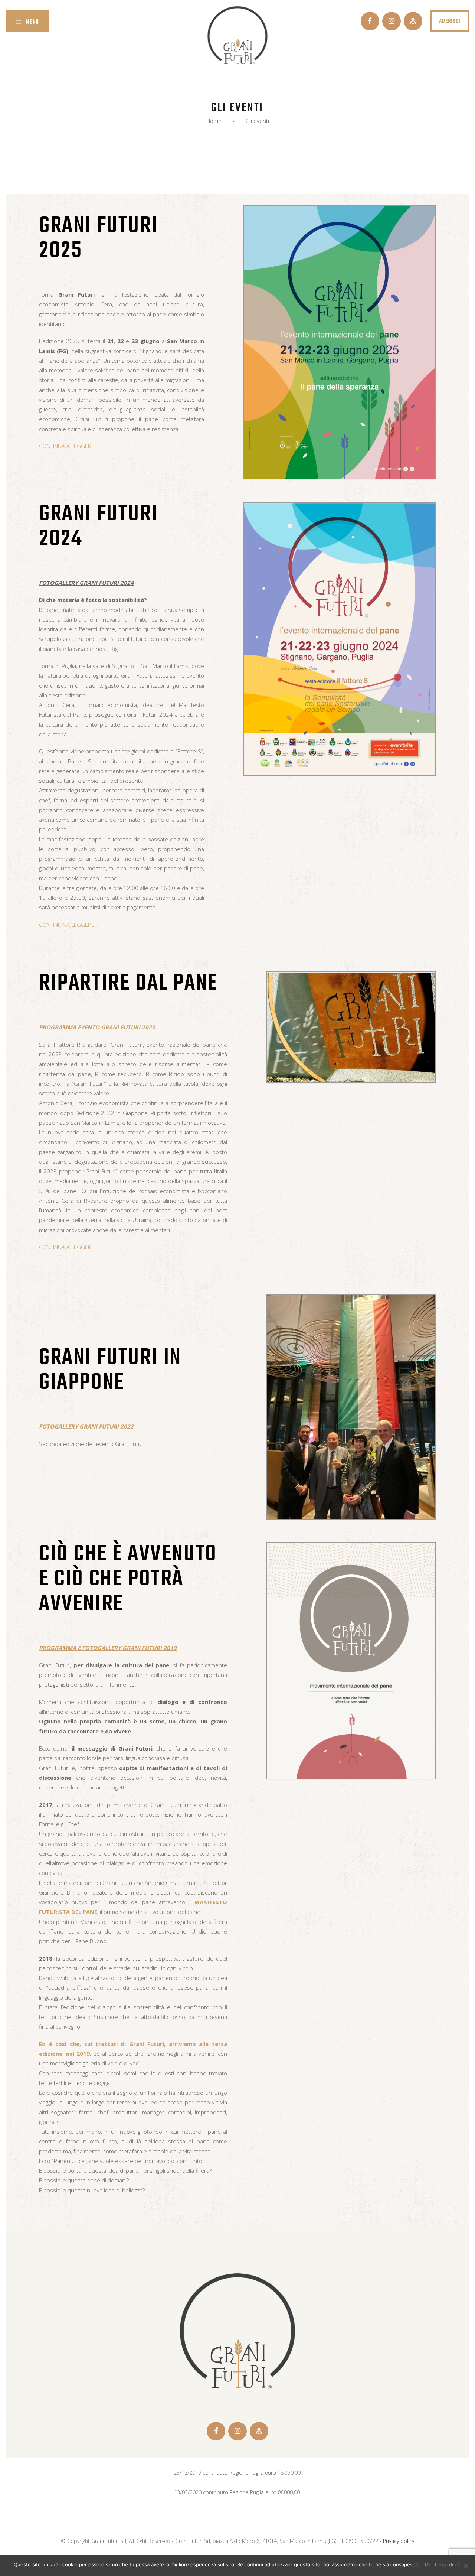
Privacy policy (399, 2541)
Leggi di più (448, 2564)
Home (214, 121)
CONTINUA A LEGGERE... (69, 446)
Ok (428, 2564)
